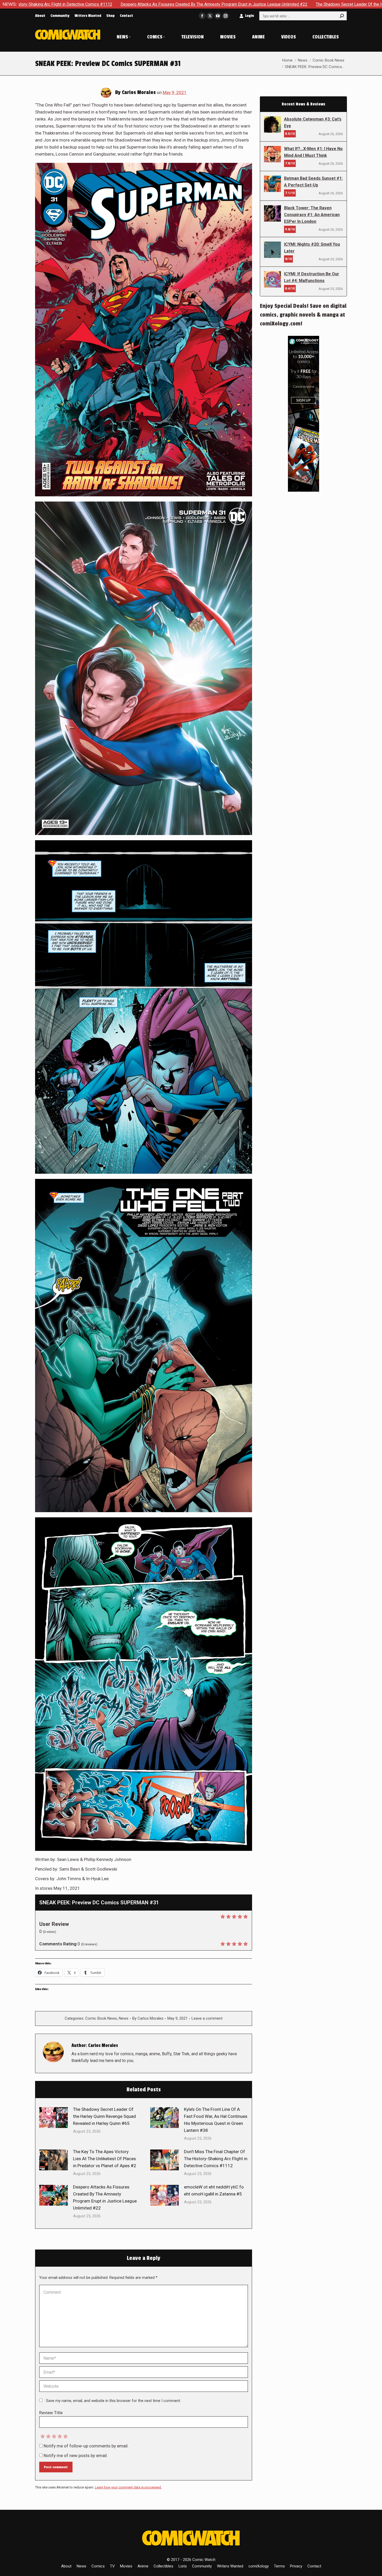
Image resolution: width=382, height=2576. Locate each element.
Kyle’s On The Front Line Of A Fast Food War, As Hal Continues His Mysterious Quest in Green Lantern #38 (216, 2120)
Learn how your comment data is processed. (128, 2487)
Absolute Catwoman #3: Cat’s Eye (313, 122)
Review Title (51, 2413)
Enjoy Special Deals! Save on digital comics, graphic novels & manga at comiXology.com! (303, 315)
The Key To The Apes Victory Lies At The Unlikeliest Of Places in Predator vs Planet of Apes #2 (105, 2159)
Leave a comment (207, 2018)
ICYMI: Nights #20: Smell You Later (312, 248)
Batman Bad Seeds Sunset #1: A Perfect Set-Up (313, 182)
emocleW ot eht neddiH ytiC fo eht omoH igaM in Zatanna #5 (214, 2190)
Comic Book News (101, 2018)
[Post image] (54, 2118)
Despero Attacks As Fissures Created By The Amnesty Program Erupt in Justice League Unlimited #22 (105, 2197)
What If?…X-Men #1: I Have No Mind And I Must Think (313, 152)
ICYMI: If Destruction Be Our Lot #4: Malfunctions (312, 277)
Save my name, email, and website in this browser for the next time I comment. (113, 2401)
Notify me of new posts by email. (76, 2455)
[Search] (342, 16)
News (124, 2018)
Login (249, 16)
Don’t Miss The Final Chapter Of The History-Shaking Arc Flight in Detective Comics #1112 (216, 2159)
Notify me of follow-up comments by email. (86, 2446)
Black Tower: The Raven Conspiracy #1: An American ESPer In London (312, 215)
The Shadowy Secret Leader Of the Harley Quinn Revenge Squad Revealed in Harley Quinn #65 (145, 4)
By (148, 2018)
